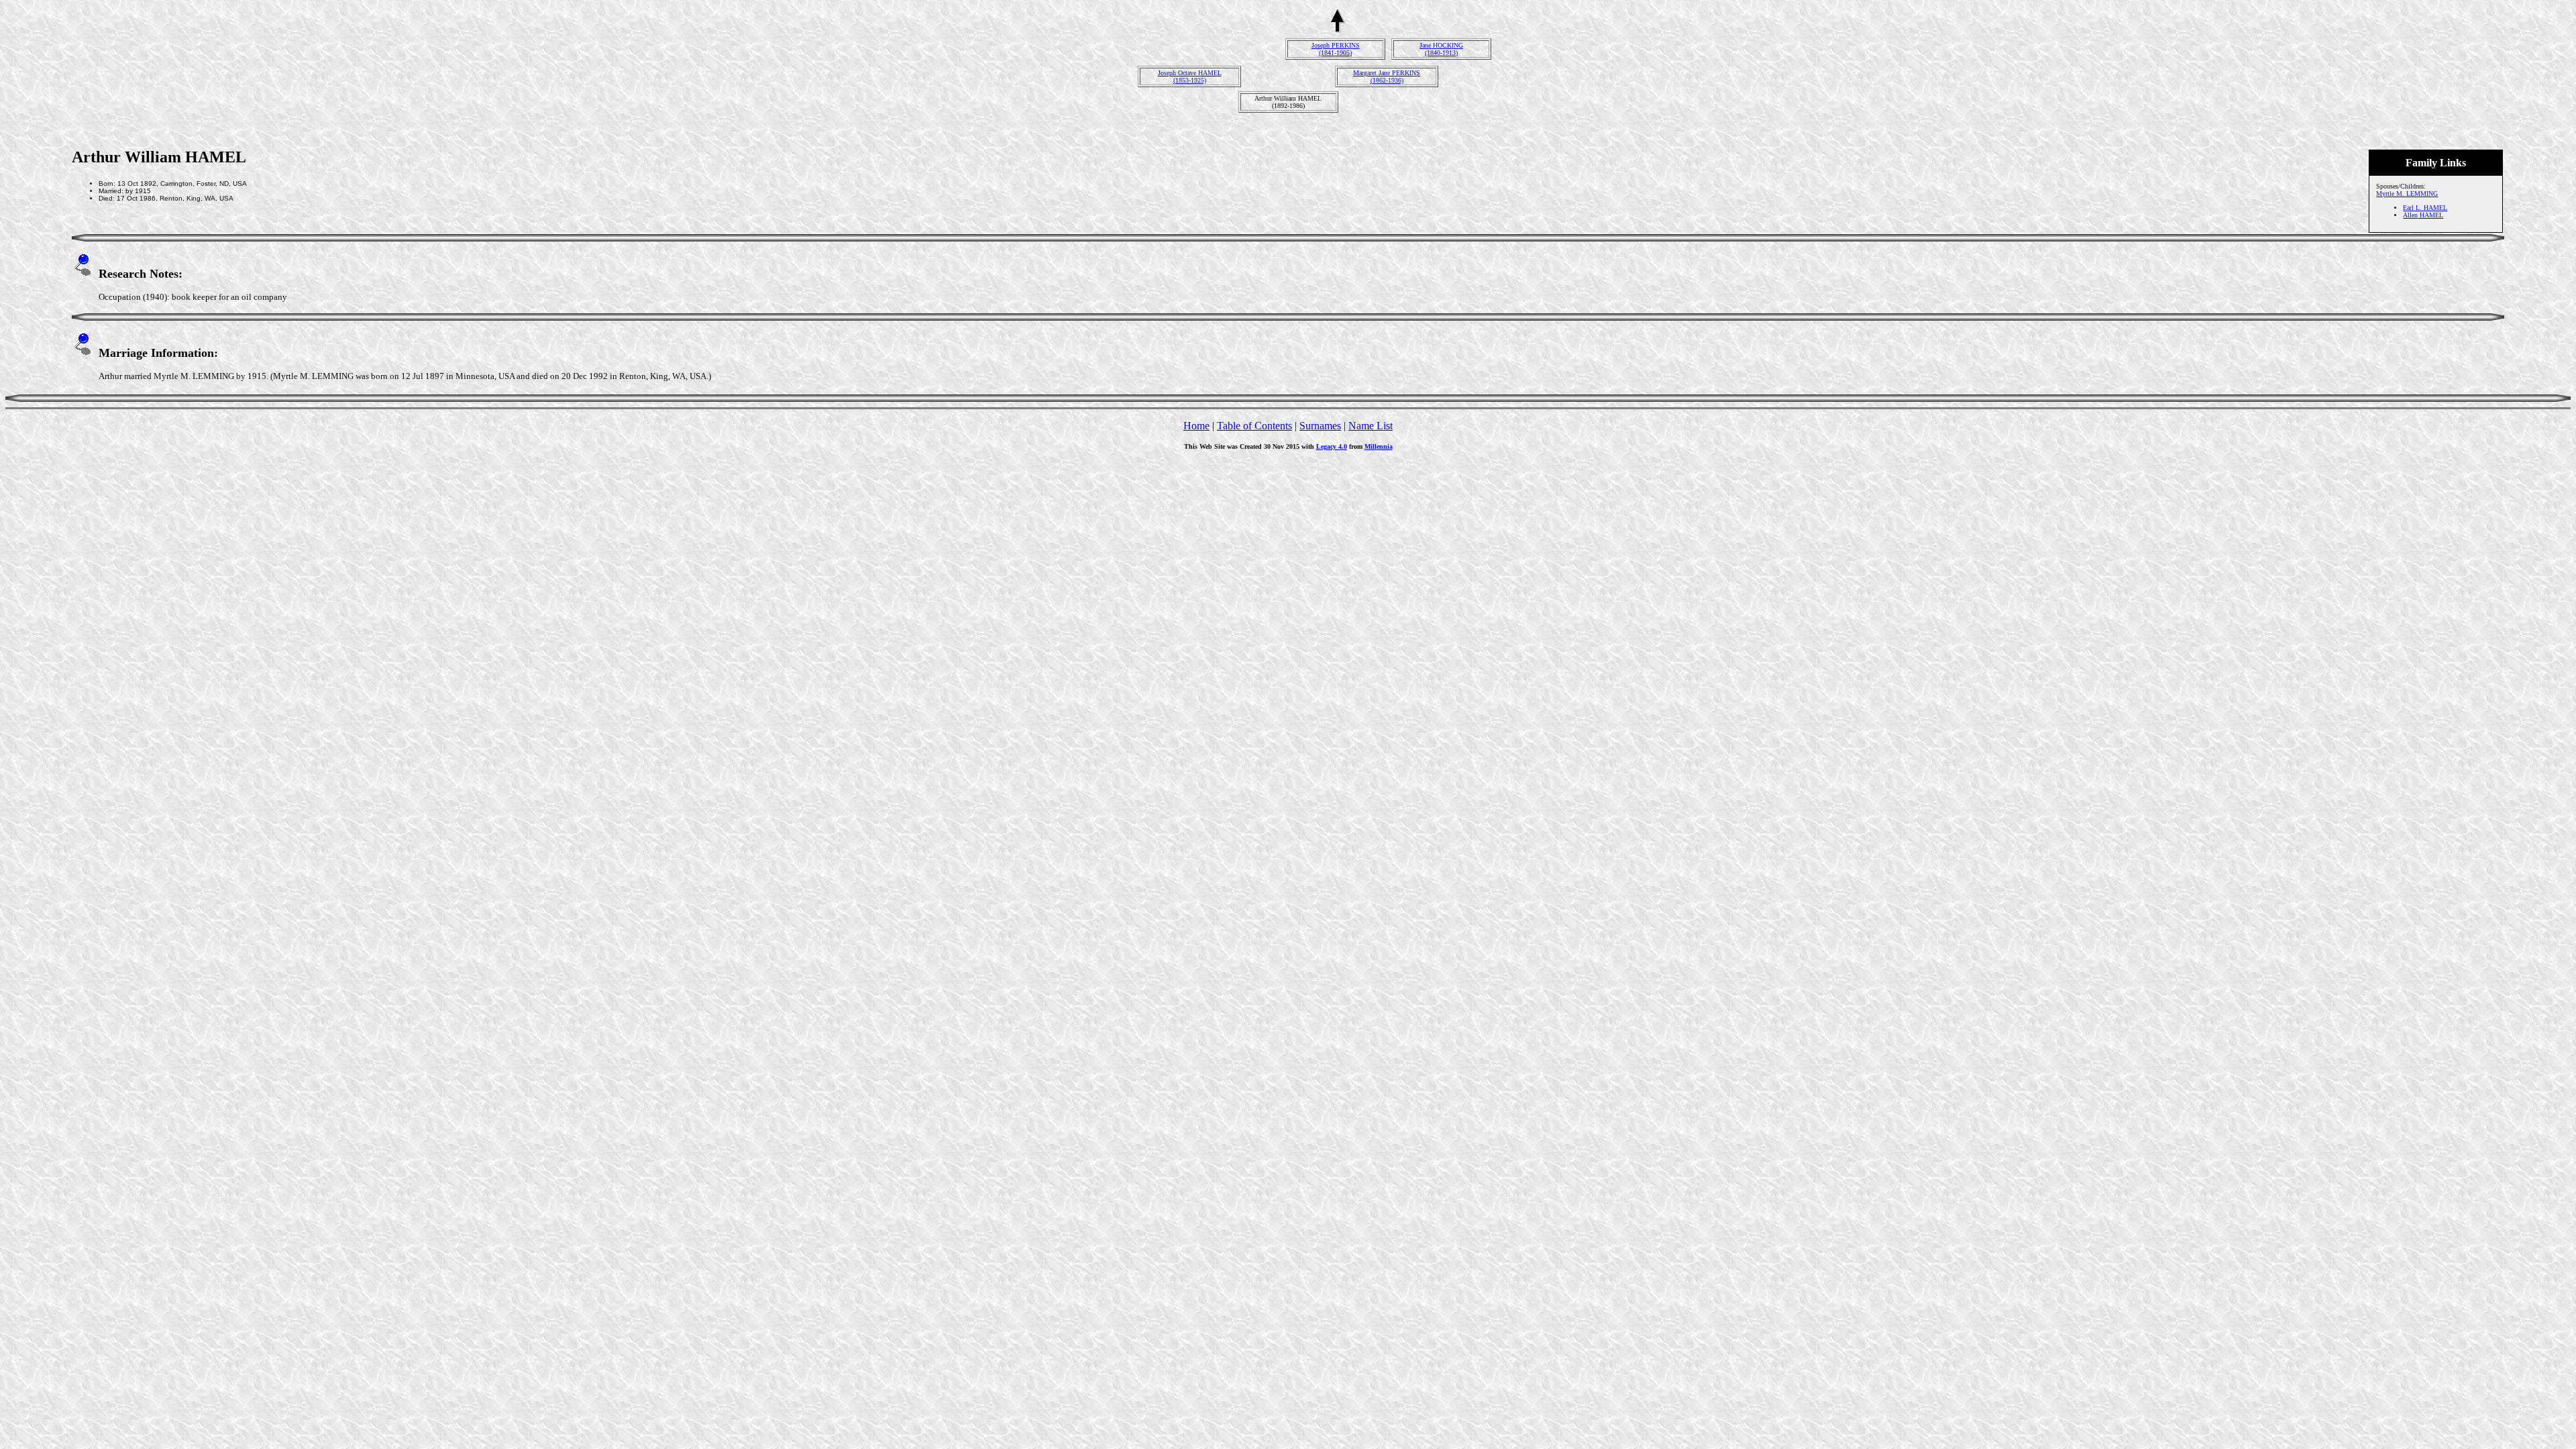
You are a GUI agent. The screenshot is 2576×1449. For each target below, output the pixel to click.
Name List (1371, 426)
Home (1196, 426)
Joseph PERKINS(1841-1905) (1336, 49)
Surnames (1320, 426)
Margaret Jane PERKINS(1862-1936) (1387, 76)
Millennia (1379, 446)
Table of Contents (1254, 426)
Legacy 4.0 (1332, 446)
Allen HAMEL (2423, 215)
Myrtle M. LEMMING (2407, 194)
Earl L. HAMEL (2425, 208)
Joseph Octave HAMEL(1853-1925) (1190, 76)
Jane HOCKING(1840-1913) (1441, 49)
